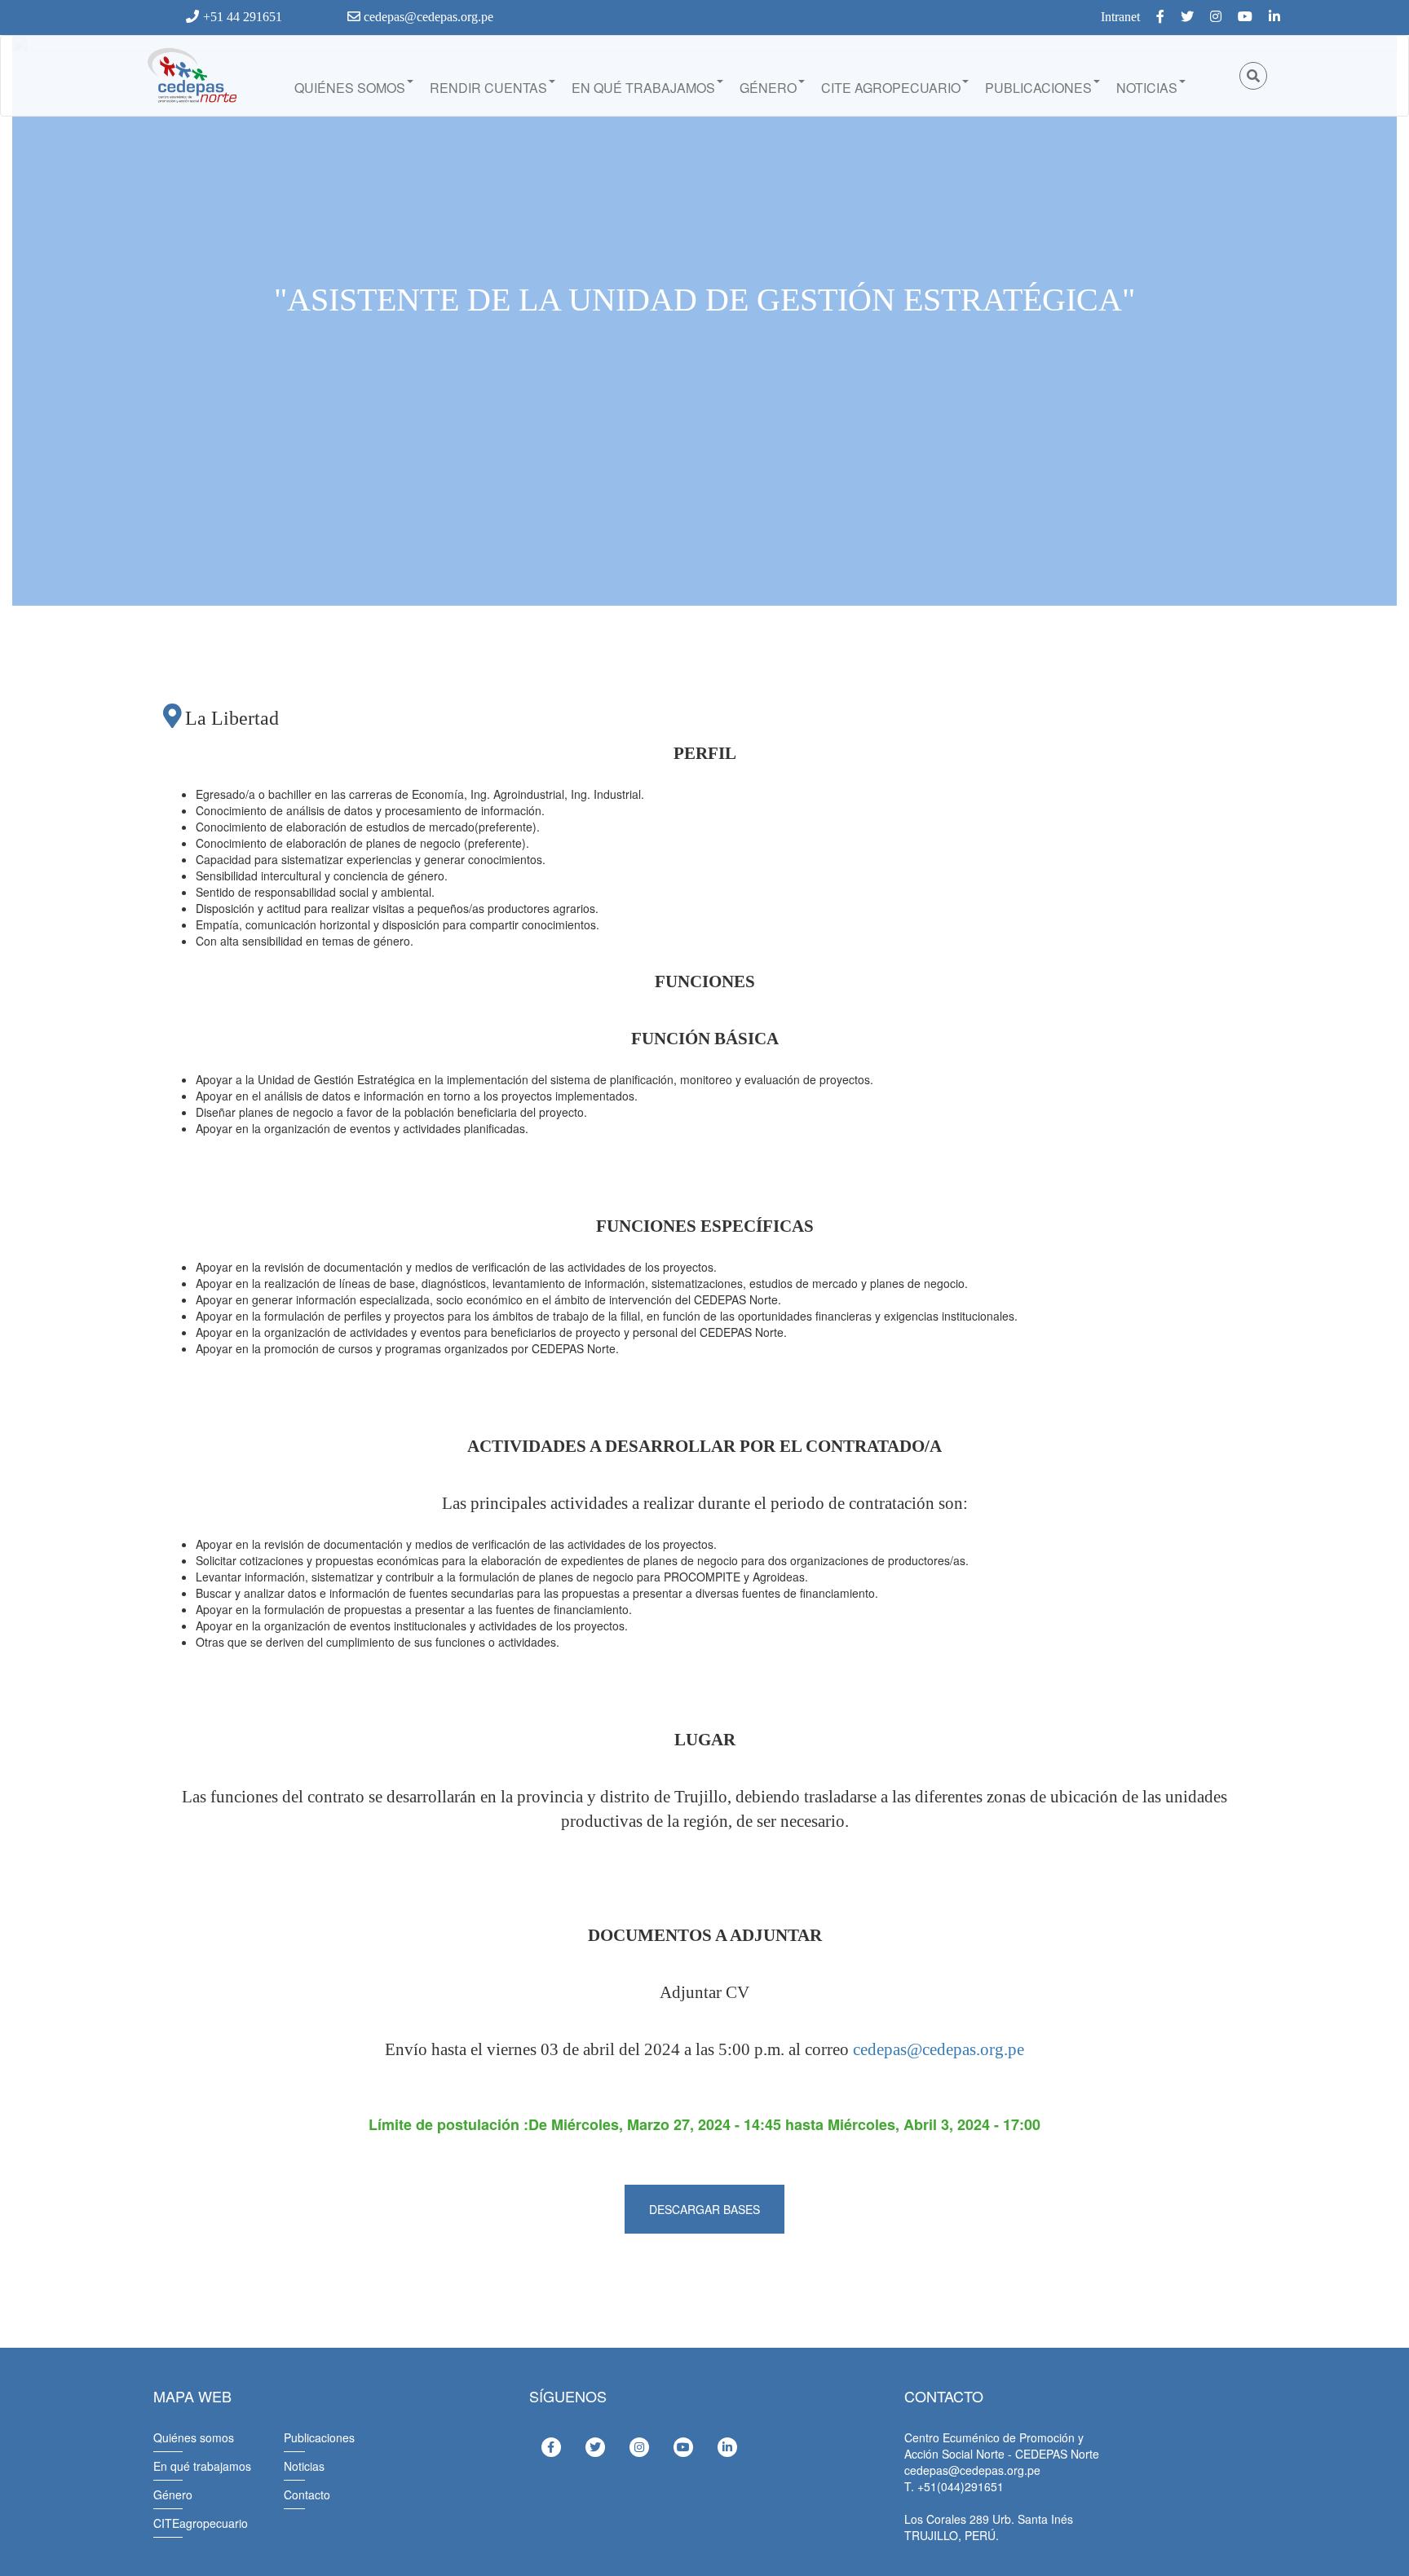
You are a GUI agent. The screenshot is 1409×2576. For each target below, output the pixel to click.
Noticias (1147, 88)
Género (768, 88)
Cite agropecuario (891, 88)
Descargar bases (704, 2209)
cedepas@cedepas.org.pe (427, 17)
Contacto (307, 2494)
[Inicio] (191, 76)
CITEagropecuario (201, 2523)
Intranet (1120, 17)
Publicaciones (1038, 88)
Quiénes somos (350, 88)
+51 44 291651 (243, 17)
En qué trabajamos (643, 88)
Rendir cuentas (488, 88)
